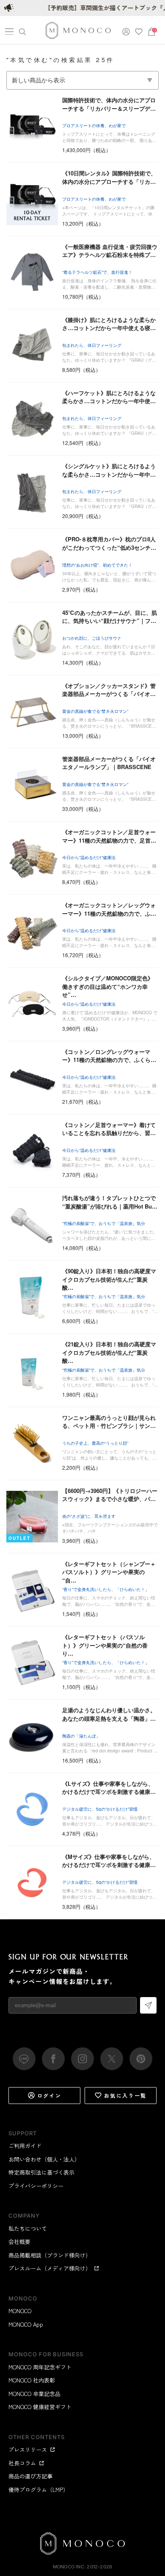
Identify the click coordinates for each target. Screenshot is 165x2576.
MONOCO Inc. (69, 2567)
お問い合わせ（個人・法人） (44, 2159)
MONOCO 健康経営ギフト (40, 2407)
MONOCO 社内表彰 (32, 2380)
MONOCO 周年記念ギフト (40, 2367)
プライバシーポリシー (36, 2186)
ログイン (49, 2095)
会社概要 (19, 2242)
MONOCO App (26, 2324)
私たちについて (28, 2228)
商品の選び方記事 (30, 2476)
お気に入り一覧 (125, 2095)
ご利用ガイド (25, 2146)
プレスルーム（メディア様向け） (50, 2268)
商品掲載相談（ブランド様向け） (50, 2255)
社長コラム (22, 2463)
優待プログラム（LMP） (38, 2490)
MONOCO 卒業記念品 (34, 2394)
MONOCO (20, 2311)
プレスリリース (28, 2449)
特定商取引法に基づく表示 (41, 2172)
